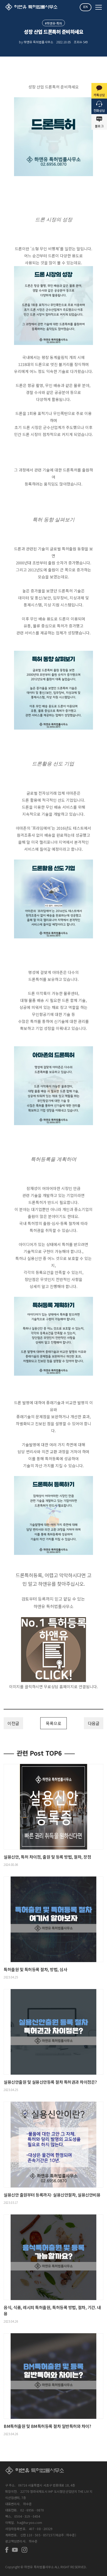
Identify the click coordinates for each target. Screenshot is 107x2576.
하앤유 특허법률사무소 (53, 1606)
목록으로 (53, 1723)
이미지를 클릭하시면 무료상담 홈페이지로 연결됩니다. (53, 1687)
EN (86, 7)
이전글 (13, 1723)
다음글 (94, 1723)
